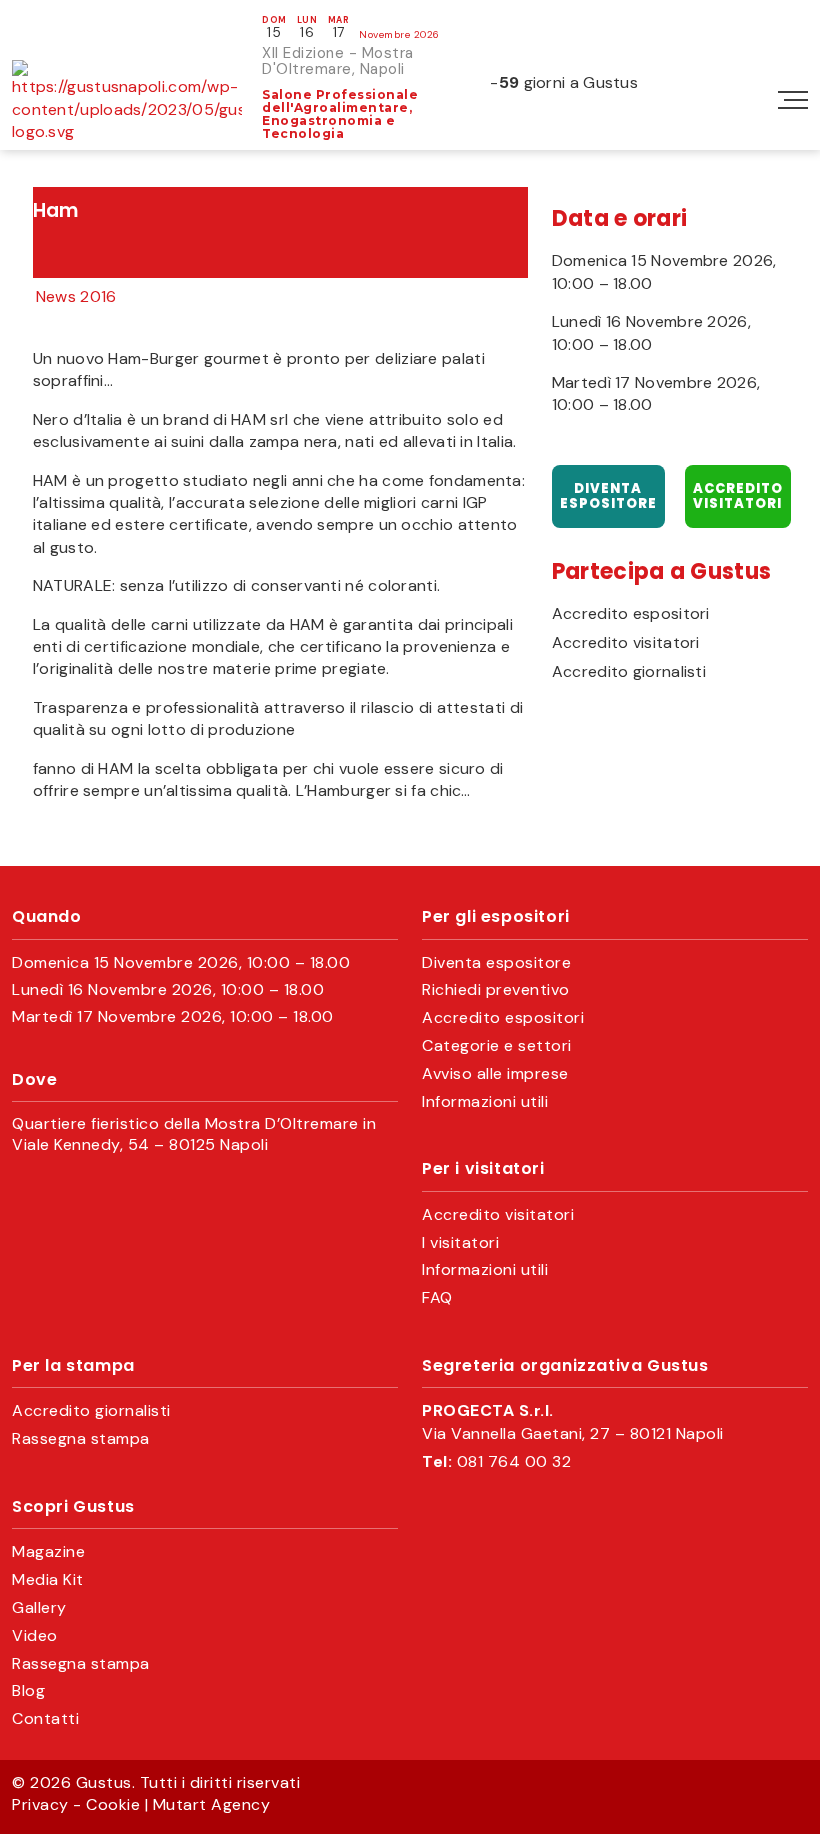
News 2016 (76, 296)
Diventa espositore (608, 496)
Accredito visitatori (738, 496)
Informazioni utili (485, 1102)
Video (35, 1636)
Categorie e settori (497, 1046)
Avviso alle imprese (495, 1074)
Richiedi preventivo (496, 990)
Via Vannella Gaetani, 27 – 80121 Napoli (573, 1434)
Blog (28, 1691)
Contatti (45, 1719)
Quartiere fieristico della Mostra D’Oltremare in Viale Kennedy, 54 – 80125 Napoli (194, 1134)
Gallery (39, 1608)
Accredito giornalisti (629, 672)
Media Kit (48, 1580)
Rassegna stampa (81, 1439)
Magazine (48, 1552)
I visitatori (460, 1243)
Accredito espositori (631, 614)
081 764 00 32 (514, 1462)
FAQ (437, 1298)
